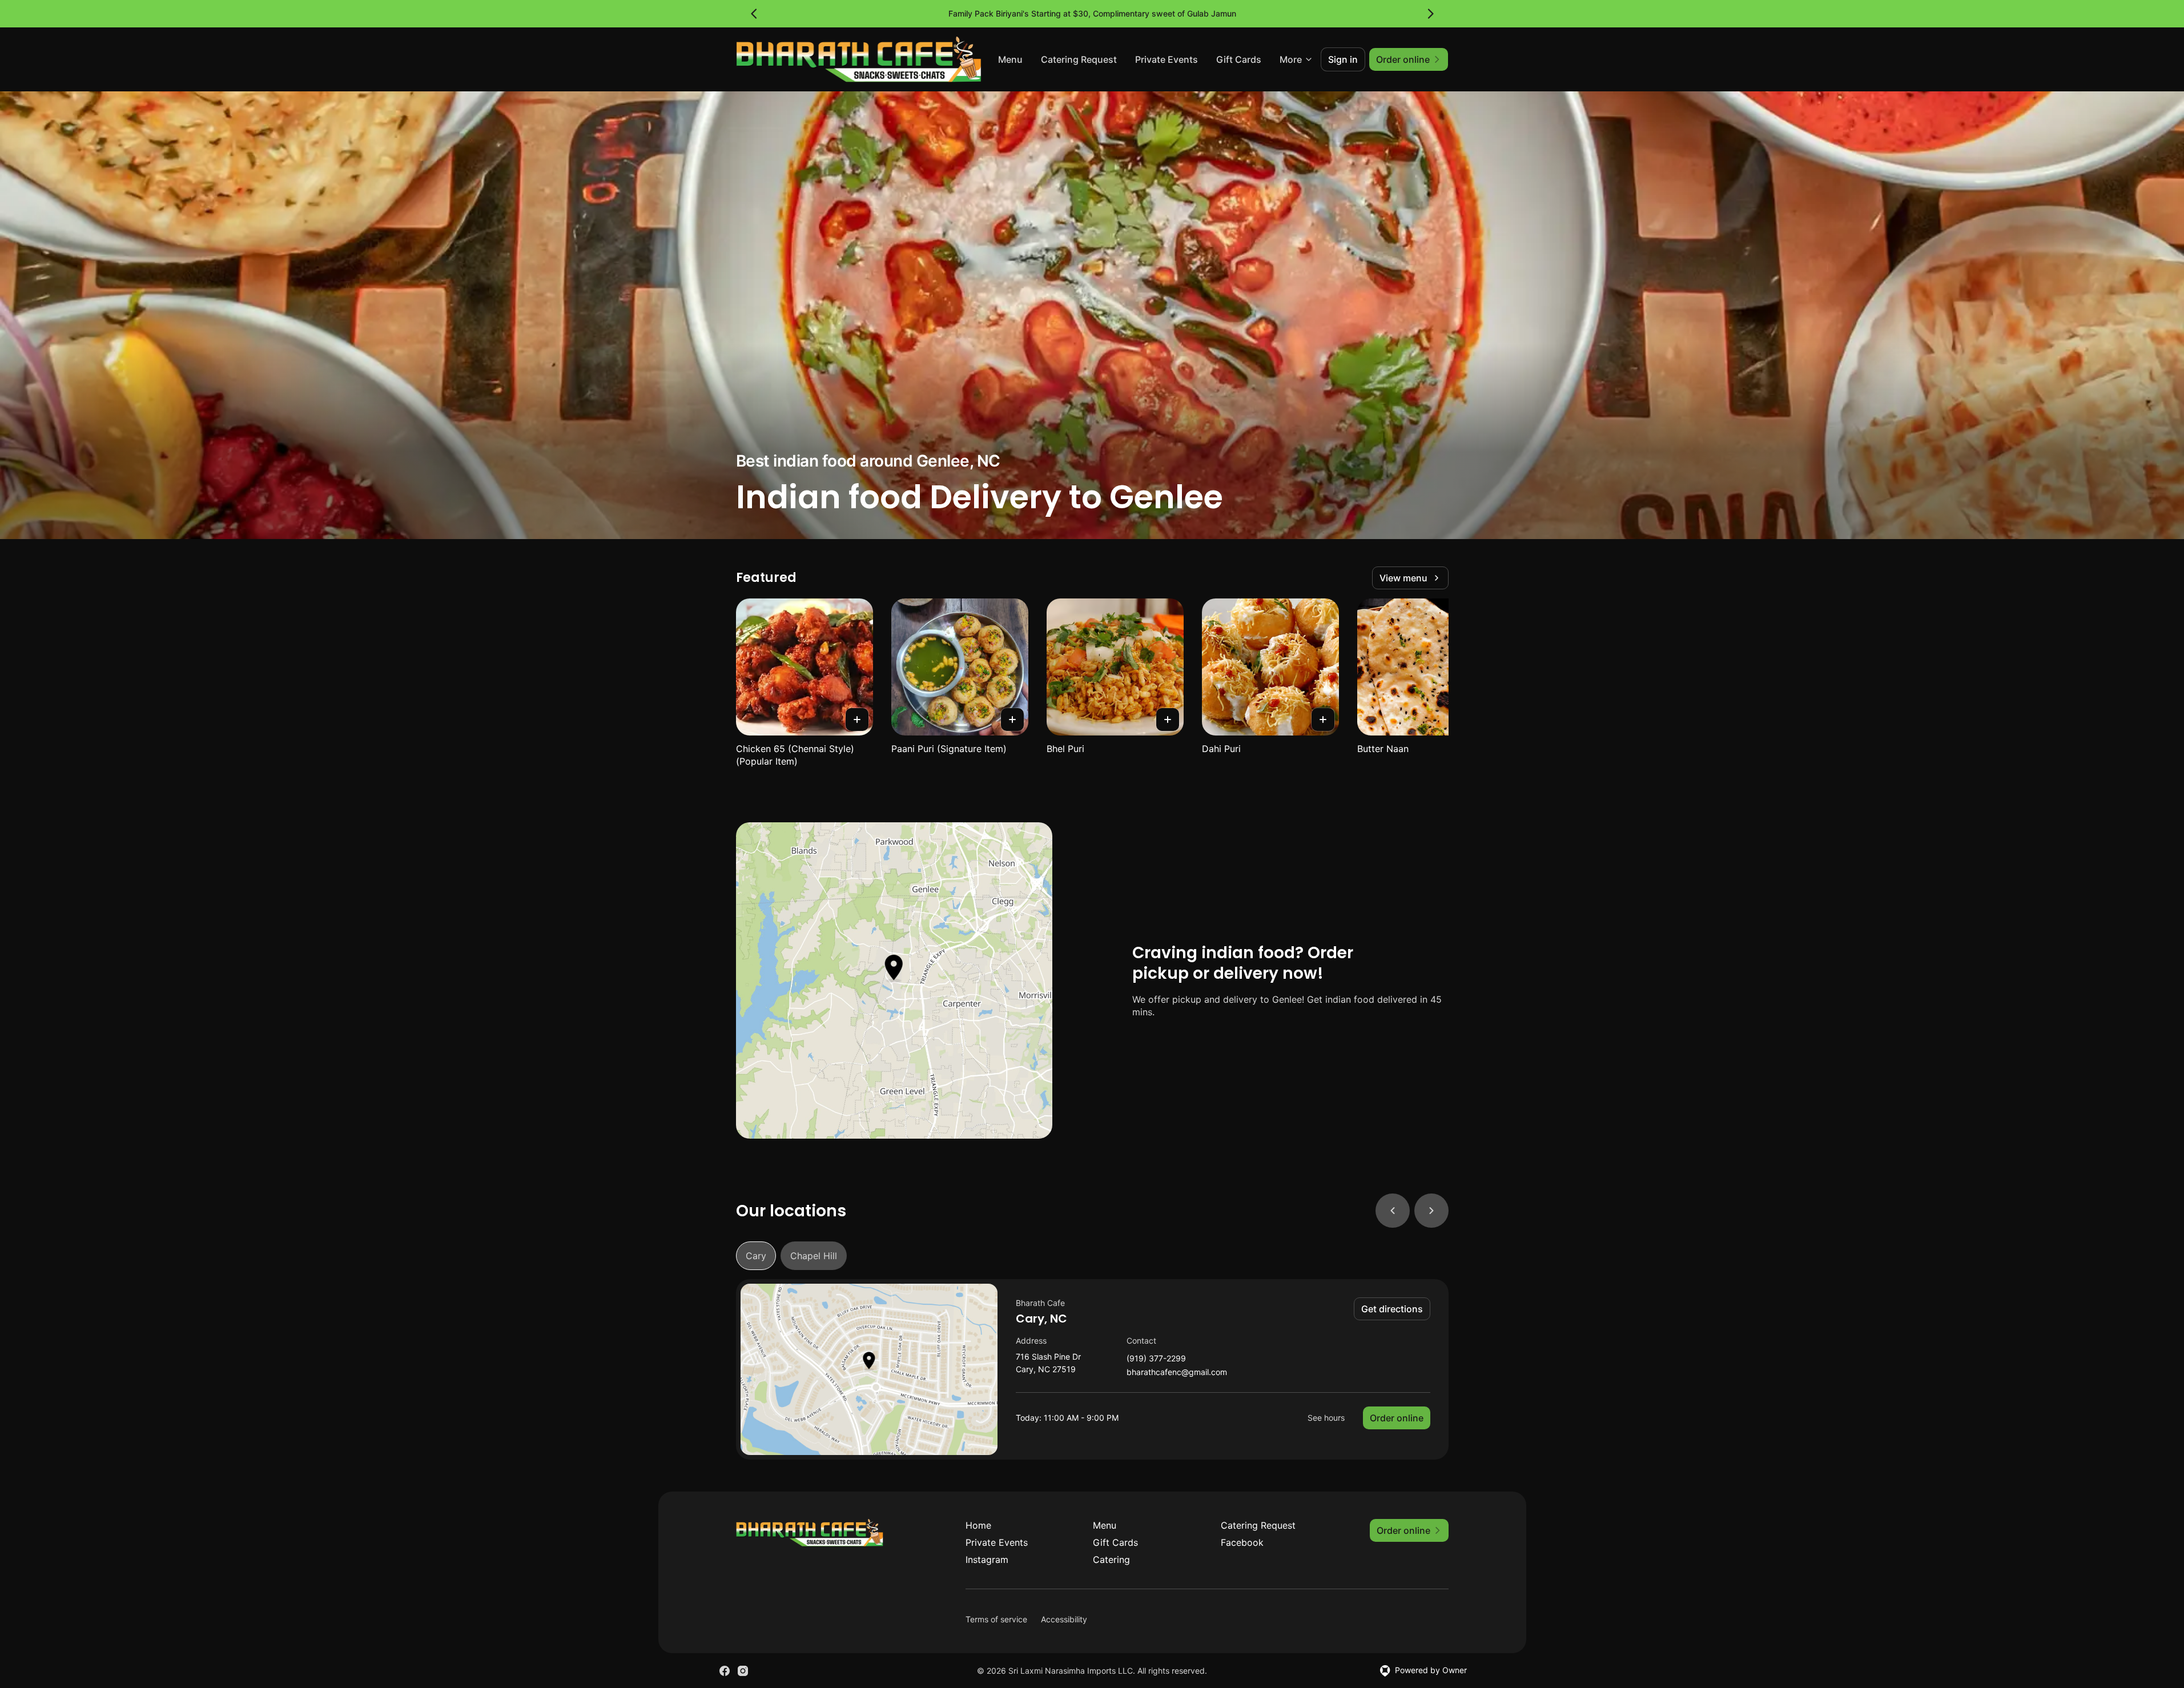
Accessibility (1064, 1619)
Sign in (1343, 59)
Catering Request (1079, 59)
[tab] (756, 1256)
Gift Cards (1239, 59)
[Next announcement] (1430, 14)
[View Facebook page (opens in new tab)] (725, 1671)
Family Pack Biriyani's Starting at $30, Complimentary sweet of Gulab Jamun (1092, 13)
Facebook (1242, 1542)
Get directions (1392, 1309)
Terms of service (996, 1619)
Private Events (1167, 59)
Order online (1397, 1418)
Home (978, 1525)
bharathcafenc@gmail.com (1177, 1372)
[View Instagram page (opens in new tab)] (743, 1671)
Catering (1111, 1560)
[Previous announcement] (754, 14)
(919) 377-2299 (1156, 1359)
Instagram (987, 1560)
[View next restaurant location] (1431, 1211)
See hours (1326, 1418)
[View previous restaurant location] (1393, 1211)
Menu (1010, 59)
